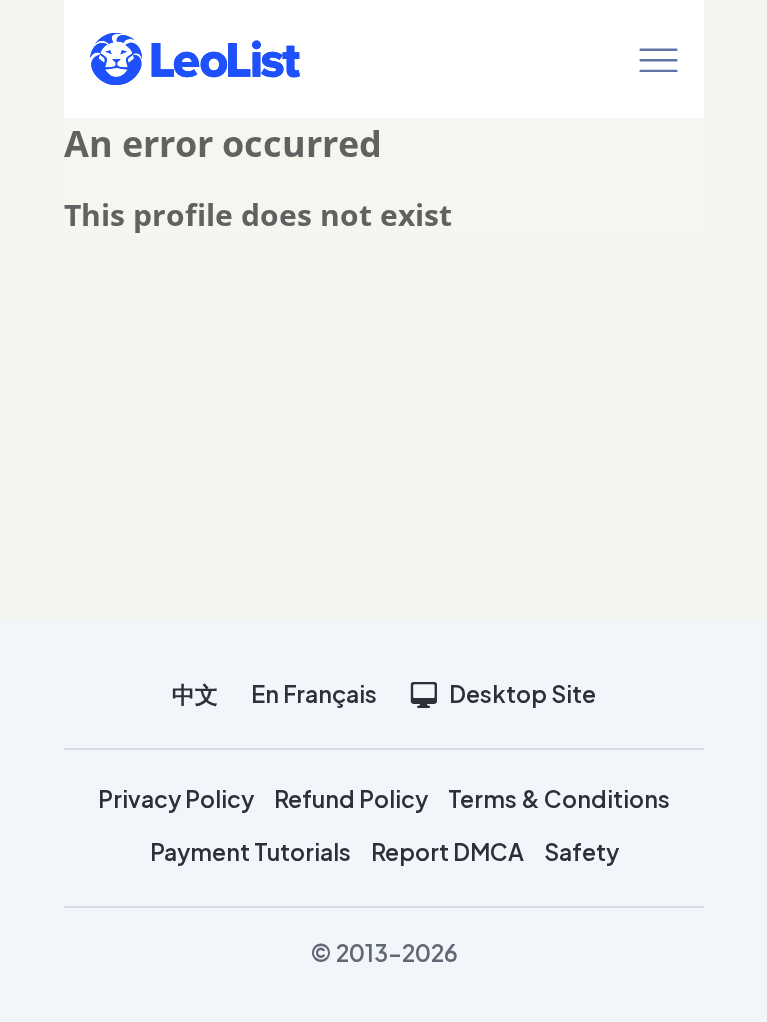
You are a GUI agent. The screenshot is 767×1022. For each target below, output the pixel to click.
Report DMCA (447, 851)
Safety (581, 851)
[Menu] (658, 59)
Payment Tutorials (250, 851)
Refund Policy (351, 798)
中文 (195, 693)
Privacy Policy (176, 798)
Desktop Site (522, 693)
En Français (314, 693)
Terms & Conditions (559, 798)
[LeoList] (195, 59)
